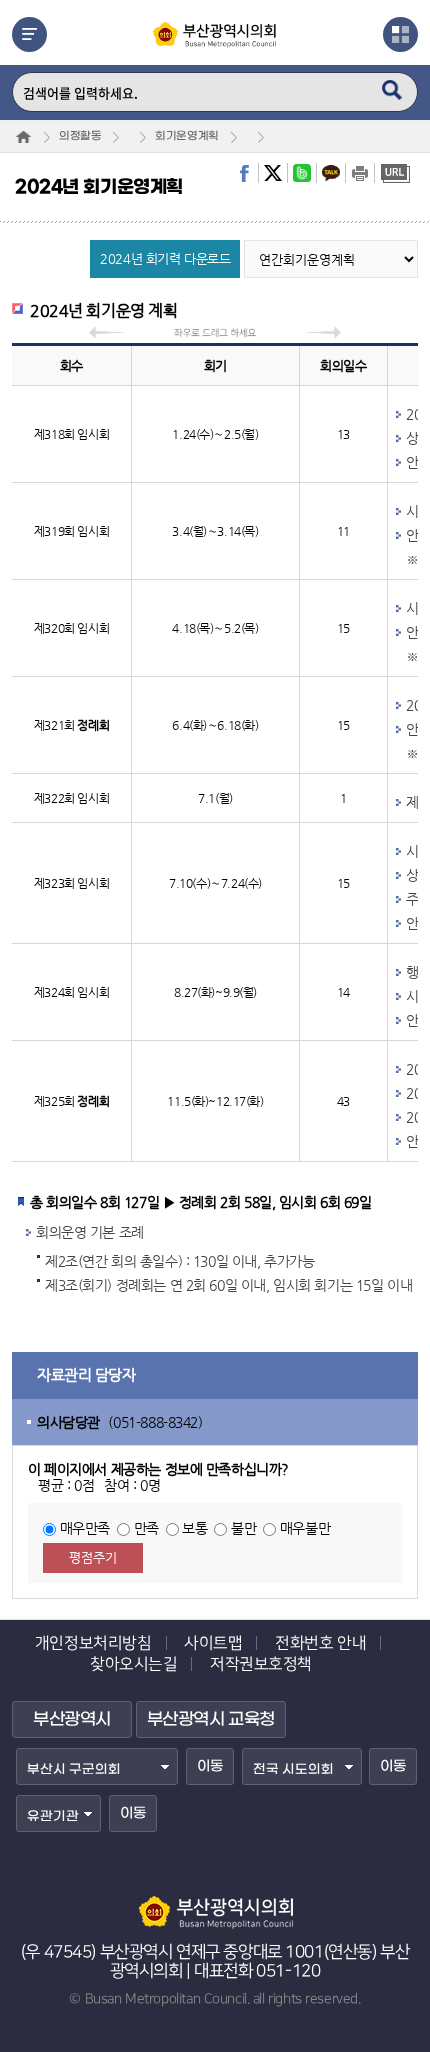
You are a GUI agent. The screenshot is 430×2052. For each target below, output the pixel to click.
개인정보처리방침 (93, 1643)
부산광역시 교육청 (211, 1720)
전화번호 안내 (320, 1643)
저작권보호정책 (261, 1664)
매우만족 (85, 1528)
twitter (273, 173)
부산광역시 (72, 1720)
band (302, 173)
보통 (194, 1528)
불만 (243, 1528)
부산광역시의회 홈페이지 (215, 1903)
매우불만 (305, 1528)
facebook (244, 173)
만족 (146, 1528)
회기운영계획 (186, 136)
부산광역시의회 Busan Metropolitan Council (215, 52)
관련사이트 (400, 34)
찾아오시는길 (133, 1664)
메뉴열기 (29, 34)
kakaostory (331, 173)
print (360, 173)
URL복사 (395, 173)
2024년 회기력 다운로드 (165, 258)
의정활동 (80, 136)
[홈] (23, 137)
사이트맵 (213, 1643)
